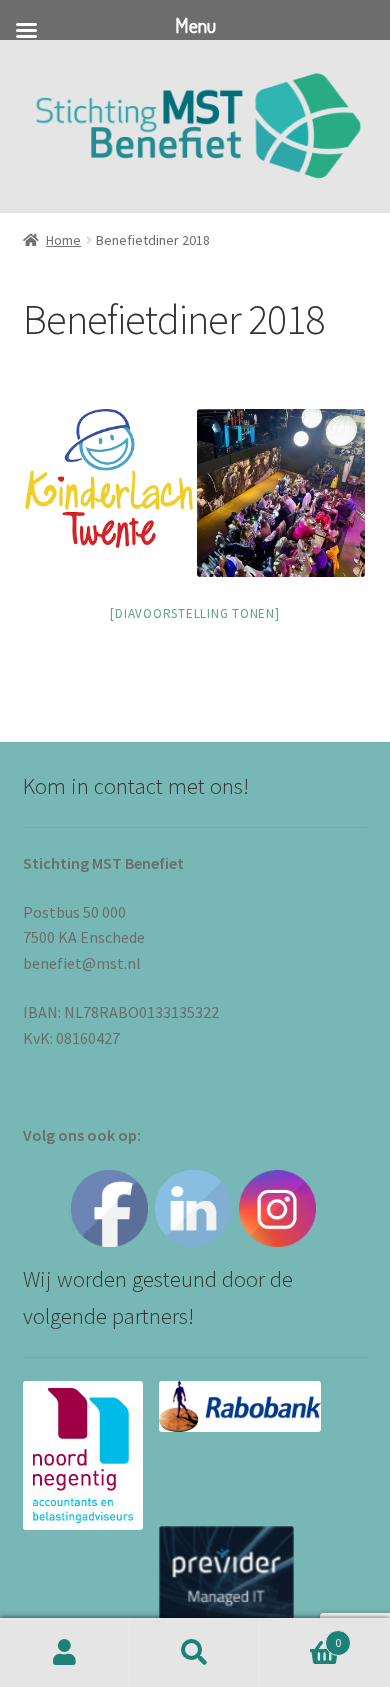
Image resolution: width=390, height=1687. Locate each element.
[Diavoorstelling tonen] (194, 613)
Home (63, 240)
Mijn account (65, 1653)
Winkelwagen (300, 1635)
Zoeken (195, 1653)
